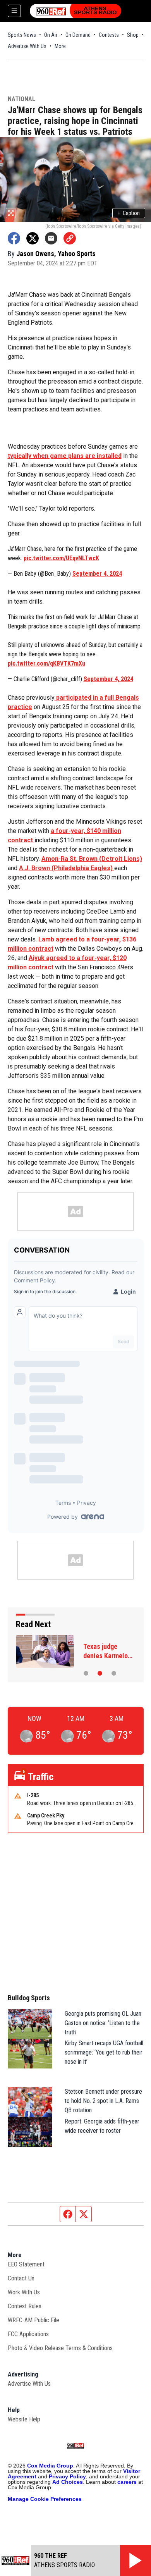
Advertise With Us (27, 46)
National (21, 99)
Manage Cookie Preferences (45, 2499)
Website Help (24, 2419)
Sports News (22, 35)
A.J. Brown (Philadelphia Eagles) (67, 868)
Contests (109, 35)
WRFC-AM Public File (33, 2320)
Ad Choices (68, 2482)
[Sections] (14, 11)
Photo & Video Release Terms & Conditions (60, 2348)
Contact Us (21, 2278)
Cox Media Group (50, 2466)
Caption (129, 213)
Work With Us (24, 2292)
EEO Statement (26, 2264)
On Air (51, 35)
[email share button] (51, 238)
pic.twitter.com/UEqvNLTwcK (61, 558)
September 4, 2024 (97, 574)
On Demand (78, 35)
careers (127, 2482)
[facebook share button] (14, 238)
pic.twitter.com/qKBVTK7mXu (46, 663)
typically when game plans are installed (65, 456)
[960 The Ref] (75, 11)
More (60, 46)
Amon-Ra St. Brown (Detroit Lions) (92, 859)
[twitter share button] (33, 238)
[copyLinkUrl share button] (70, 238)
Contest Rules (25, 2306)
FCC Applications (28, 2334)
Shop (133, 35)
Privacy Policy (67, 2476)
